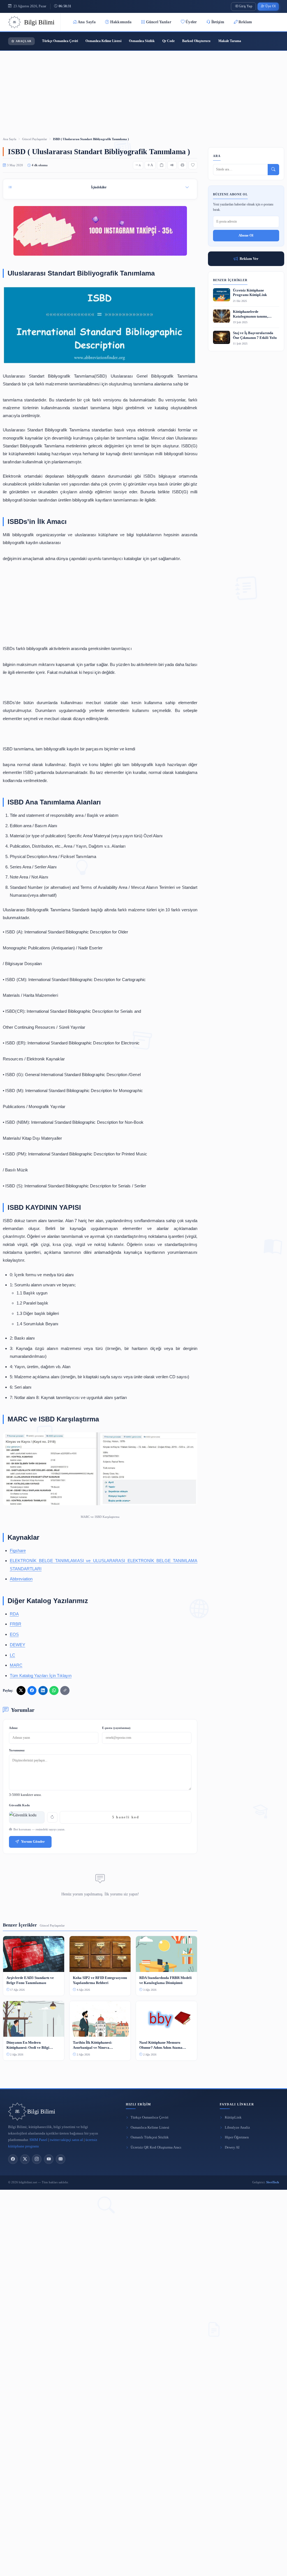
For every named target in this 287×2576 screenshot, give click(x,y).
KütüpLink (233, 2117)
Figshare (18, 1551)
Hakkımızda (121, 22)
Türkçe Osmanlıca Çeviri (60, 41)
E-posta (116, 1728)
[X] (25, 2159)
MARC (16, 1665)
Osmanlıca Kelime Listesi (103, 41)
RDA (14, 1614)
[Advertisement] (143, 86)
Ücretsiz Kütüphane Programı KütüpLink (250, 293)
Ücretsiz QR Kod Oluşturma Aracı (156, 2147)
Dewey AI (232, 2147)
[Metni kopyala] (161, 165)
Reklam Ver (249, 259)
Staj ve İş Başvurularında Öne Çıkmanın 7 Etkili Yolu (255, 335)
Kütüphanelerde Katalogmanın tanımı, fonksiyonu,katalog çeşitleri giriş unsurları (255, 314)
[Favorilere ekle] (193, 165)
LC (12, 1655)
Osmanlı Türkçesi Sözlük (150, 2137)
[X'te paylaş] (21, 1691)
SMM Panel (38, 2140)
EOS (14, 1634)
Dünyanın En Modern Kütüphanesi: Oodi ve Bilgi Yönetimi (28, 2045)
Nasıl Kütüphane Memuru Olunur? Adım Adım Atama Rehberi (161, 2045)
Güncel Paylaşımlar (35, 139)
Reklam (245, 22)
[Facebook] (13, 2159)
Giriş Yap (246, 6)
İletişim (218, 22)
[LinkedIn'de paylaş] (43, 1691)
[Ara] (273, 170)
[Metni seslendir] (172, 165)
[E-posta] (61, 2159)
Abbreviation (21, 1579)
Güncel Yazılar (159, 22)
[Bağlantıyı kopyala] (65, 1691)
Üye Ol (270, 6)
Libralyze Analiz (237, 2128)
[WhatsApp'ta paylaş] (54, 1691)
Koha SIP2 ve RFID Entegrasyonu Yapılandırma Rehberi (100, 1980)
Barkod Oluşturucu (196, 41)
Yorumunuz (17, 1750)
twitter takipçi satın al (66, 2140)
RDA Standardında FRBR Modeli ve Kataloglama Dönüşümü (166, 1980)
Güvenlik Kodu (19, 1805)
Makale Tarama (230, 41)
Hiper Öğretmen (237, 2137)
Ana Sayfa (87, 22)
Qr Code (168, 41)
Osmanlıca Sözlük (142, 41)
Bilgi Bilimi (41, 2112)
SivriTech (273, 2182)
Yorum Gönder (33, 1842)
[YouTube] (49, 2159)
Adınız (13, 1728)
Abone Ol (246, 235)
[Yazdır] (182, 165)
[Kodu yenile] (52, 1817)
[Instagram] (37, 2159)
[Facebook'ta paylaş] (32, 1691)
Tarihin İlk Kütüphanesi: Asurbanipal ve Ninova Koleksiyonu (92, 2045)
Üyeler (191, 22)
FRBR (16, 1624)
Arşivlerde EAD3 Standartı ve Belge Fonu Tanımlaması (30, 1980)
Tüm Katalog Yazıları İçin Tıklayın (41, 1676)
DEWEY (18, 1645)
